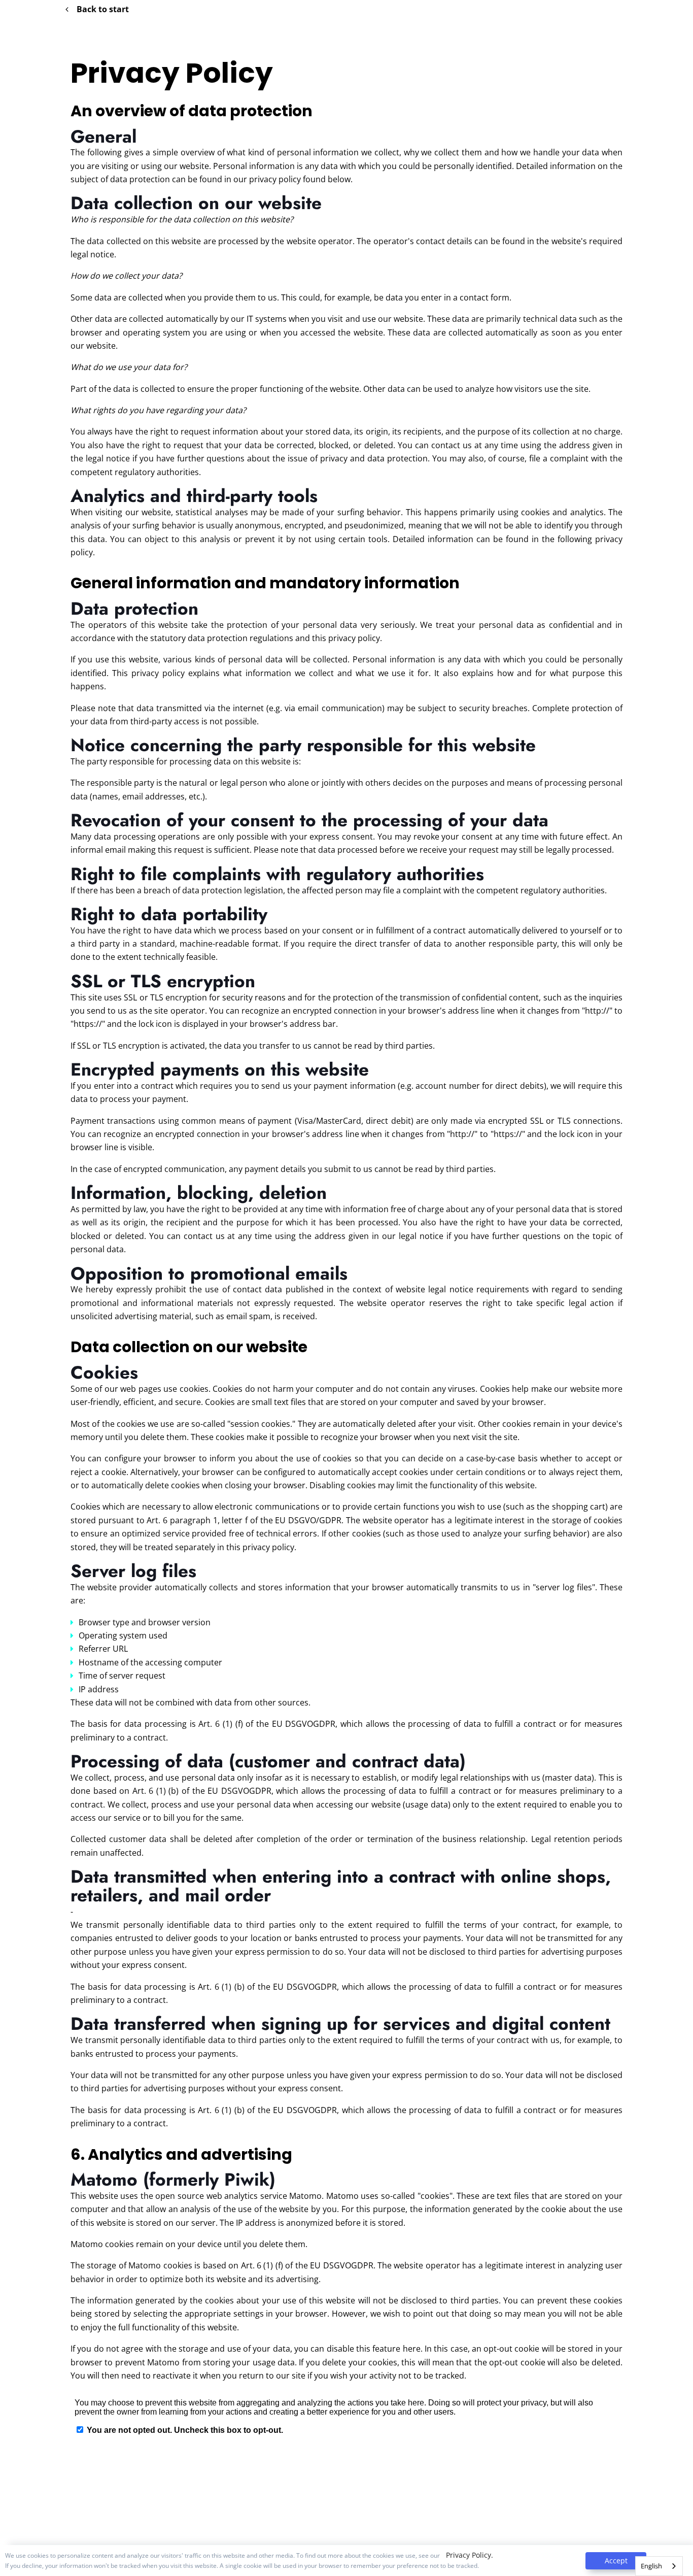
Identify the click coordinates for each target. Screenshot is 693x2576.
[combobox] (659, 2566)
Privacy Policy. (470, 2555)
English (651, 2566)
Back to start (103, 9)
